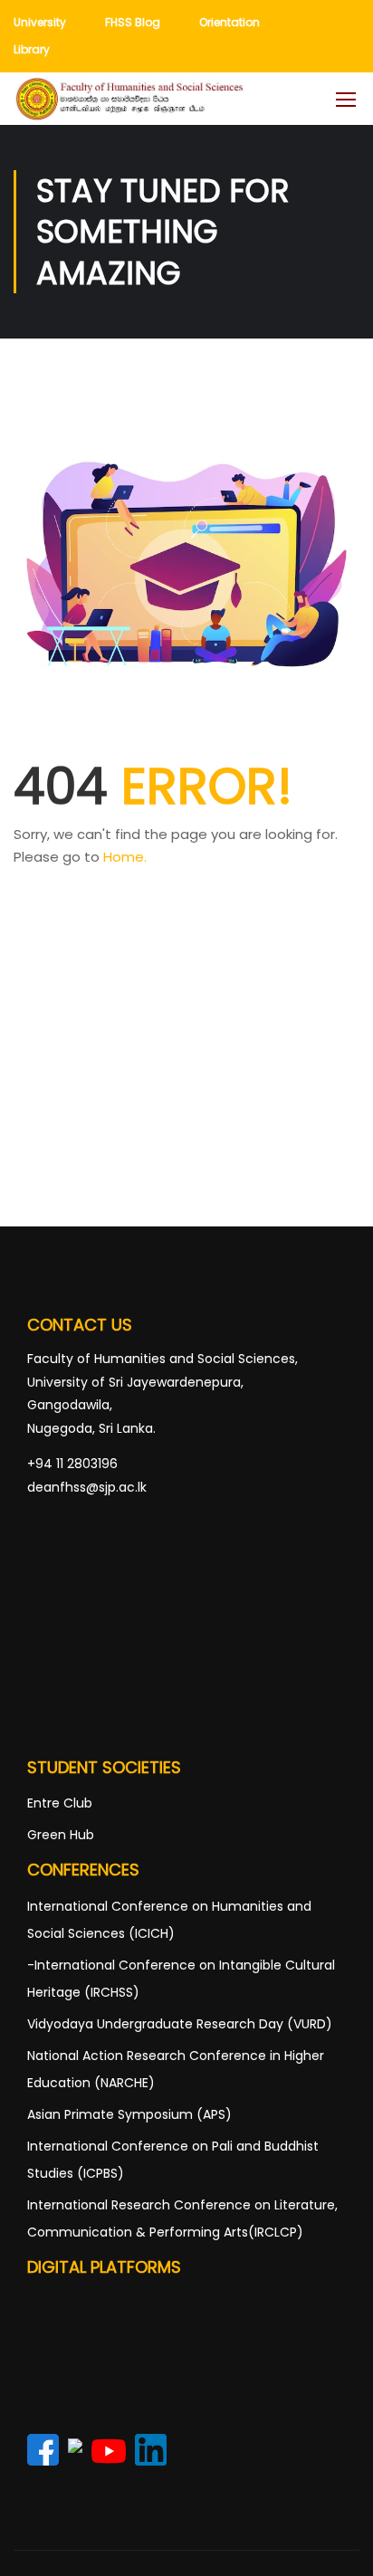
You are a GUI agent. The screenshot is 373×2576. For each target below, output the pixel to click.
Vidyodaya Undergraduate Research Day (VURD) (180, 2024)
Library (32, 49)
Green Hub (61, 1835)
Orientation (230, 22)
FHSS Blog (133, 22)
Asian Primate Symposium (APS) (129, 2114)
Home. (125, 857)
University (40, 22)
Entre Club (60, 1803)
